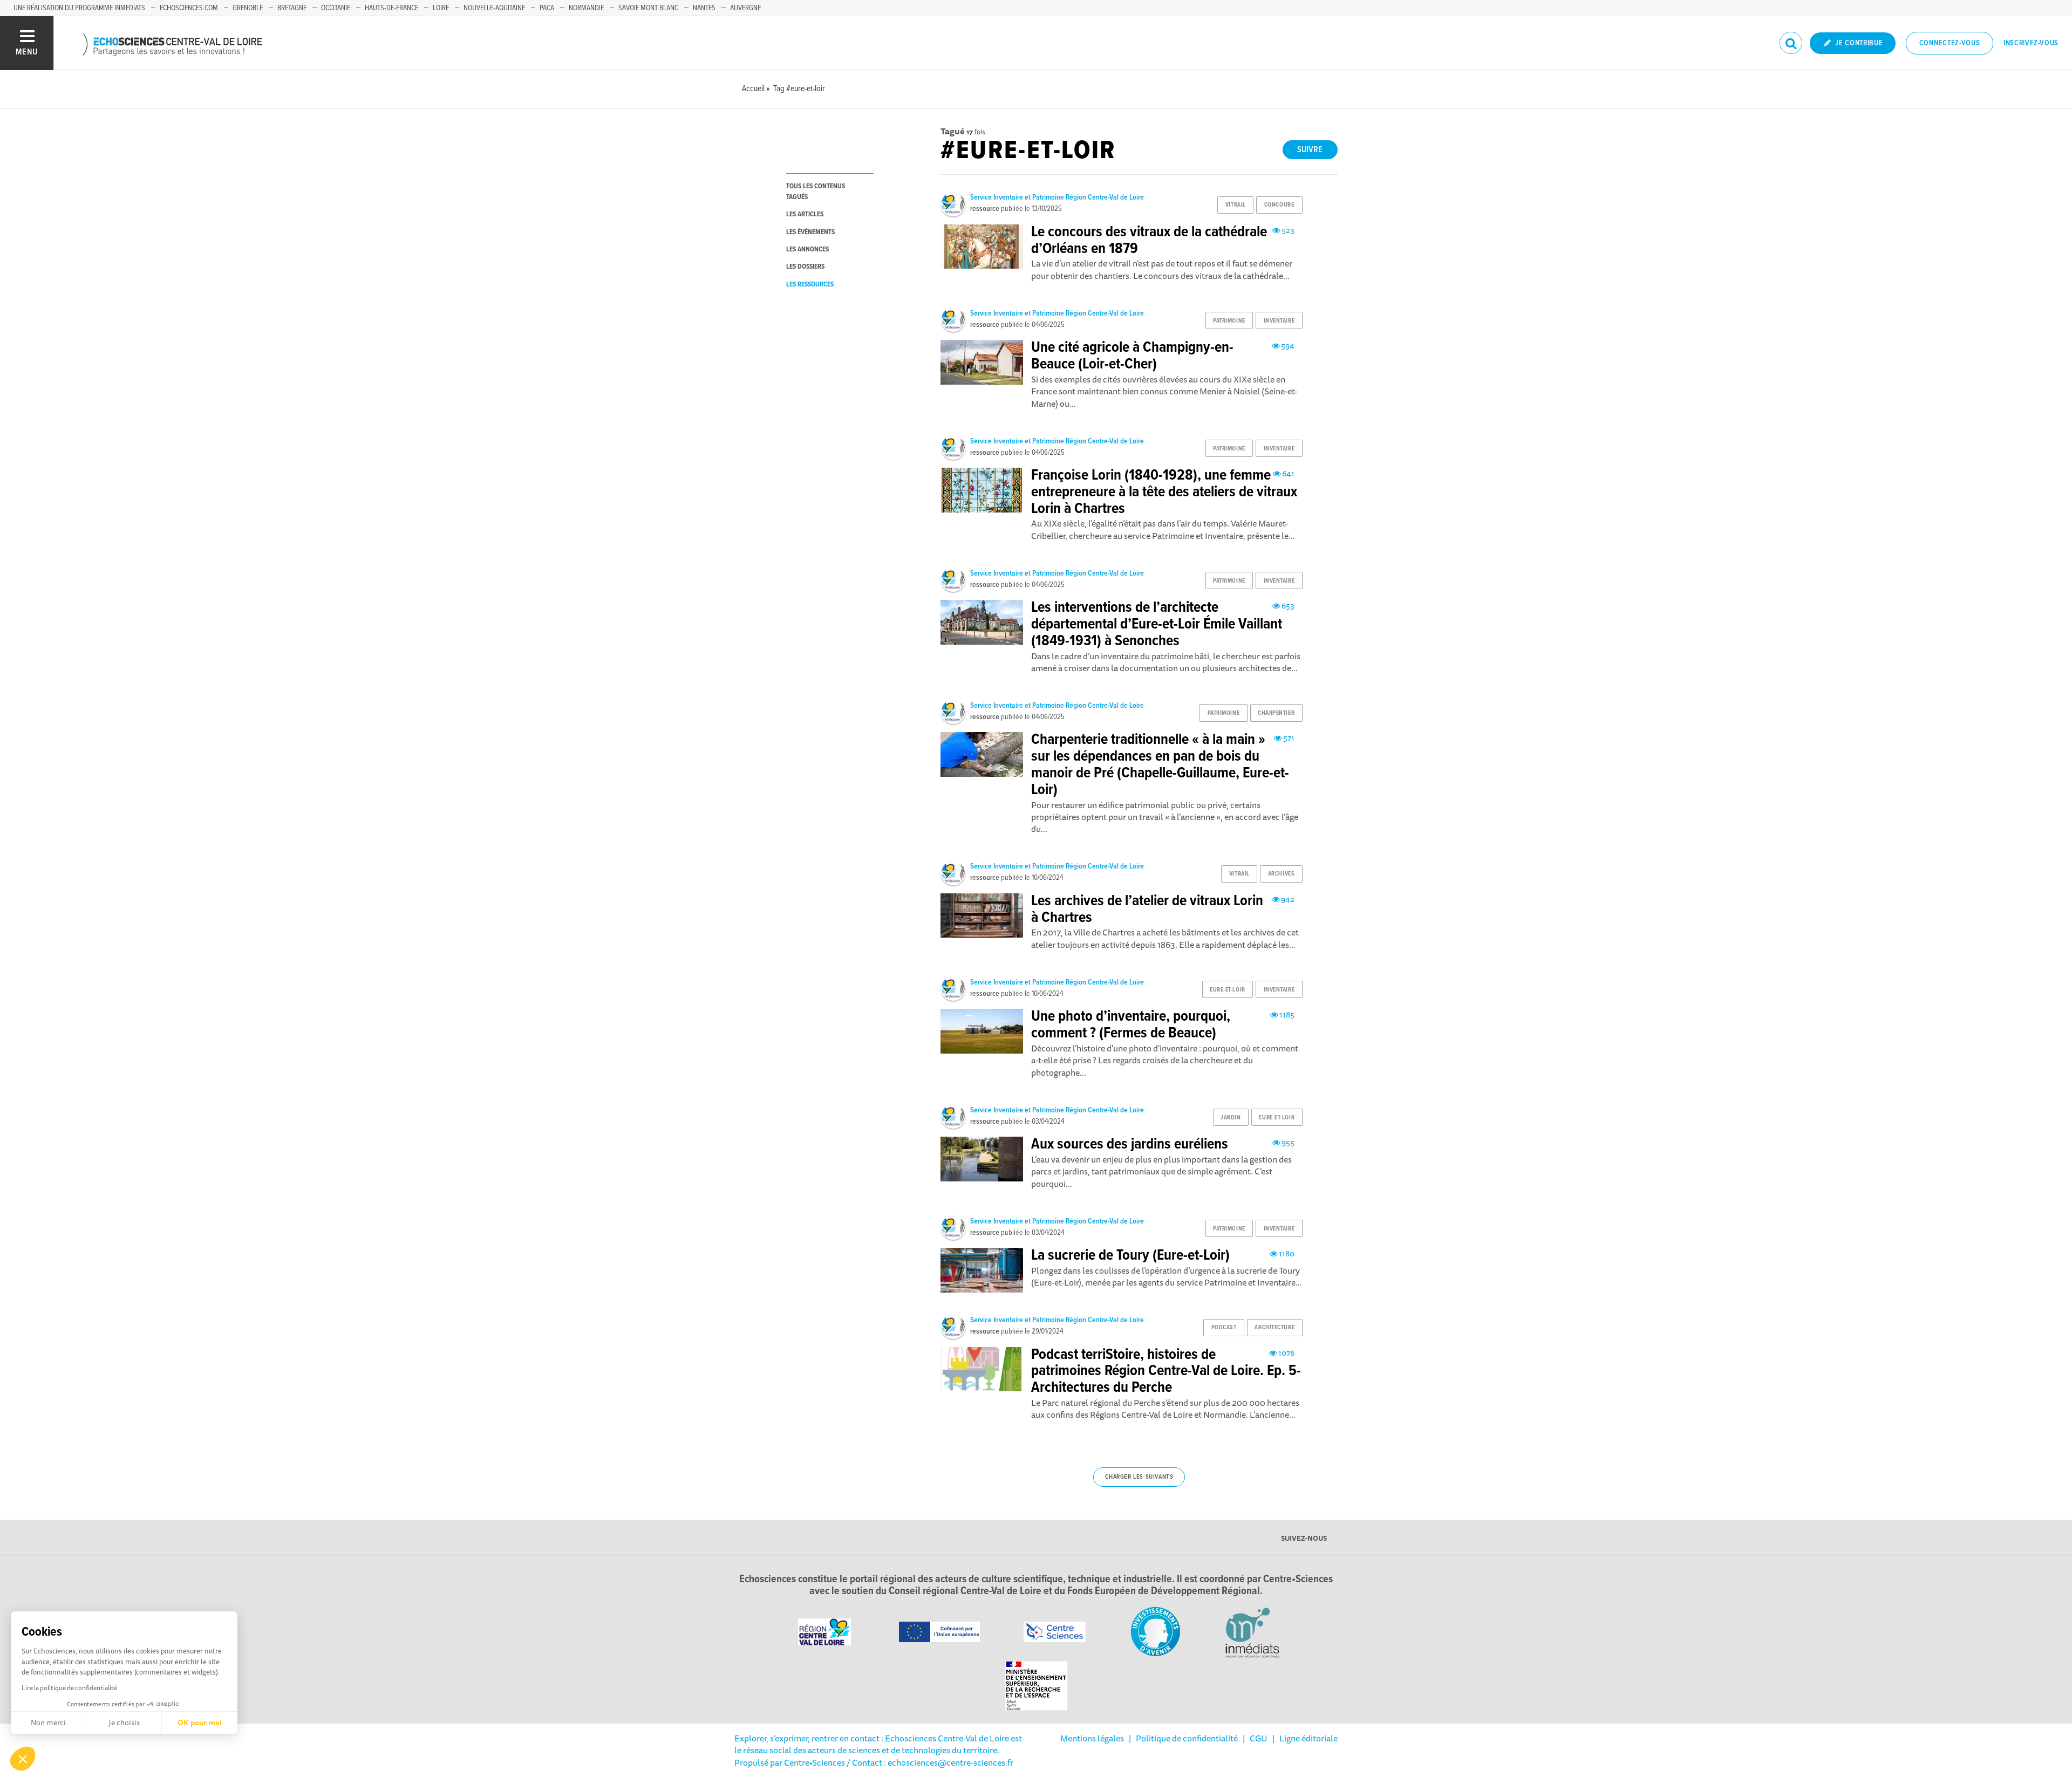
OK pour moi (200, 1723)
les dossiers (805, 267)
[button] (23, 1759)
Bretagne (292, 8)
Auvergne (745, 8)
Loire (441, 8)
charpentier (1276, 713)
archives (1281, 874)
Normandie (586, 8)
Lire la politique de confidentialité (69, 1688)
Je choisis (124, 1723)
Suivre (1310, 150)
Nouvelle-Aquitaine (494, 8)
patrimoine (1229, 321)
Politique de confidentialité (1187, 1738)
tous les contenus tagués (816, 192)
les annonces (807, 250)
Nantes (704, 8)
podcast (1224, 1328)
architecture (1274, 1328)
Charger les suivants (1139, 1477)
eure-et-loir (1228, 990)
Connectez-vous (1950, 43)
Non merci (48, 1723)
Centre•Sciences (815, 1762)
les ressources (810, 285)
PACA (547, 8)
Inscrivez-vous (2031, 43)
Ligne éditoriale (1308, 1738)
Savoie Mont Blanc (648, 8)
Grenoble (248, 8)
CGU (1259, 1738)
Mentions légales (1092, 1738)
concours (1279, 205)
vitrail (1236, 205)
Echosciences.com (189, 8)
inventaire (1279, 321)
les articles (805, 214)
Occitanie (336, 8)
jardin (1231, 1118)
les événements (810, 232)
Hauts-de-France (391, 8)
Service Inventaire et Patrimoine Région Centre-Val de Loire (1057, 197)
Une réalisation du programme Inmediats (79, 8)
